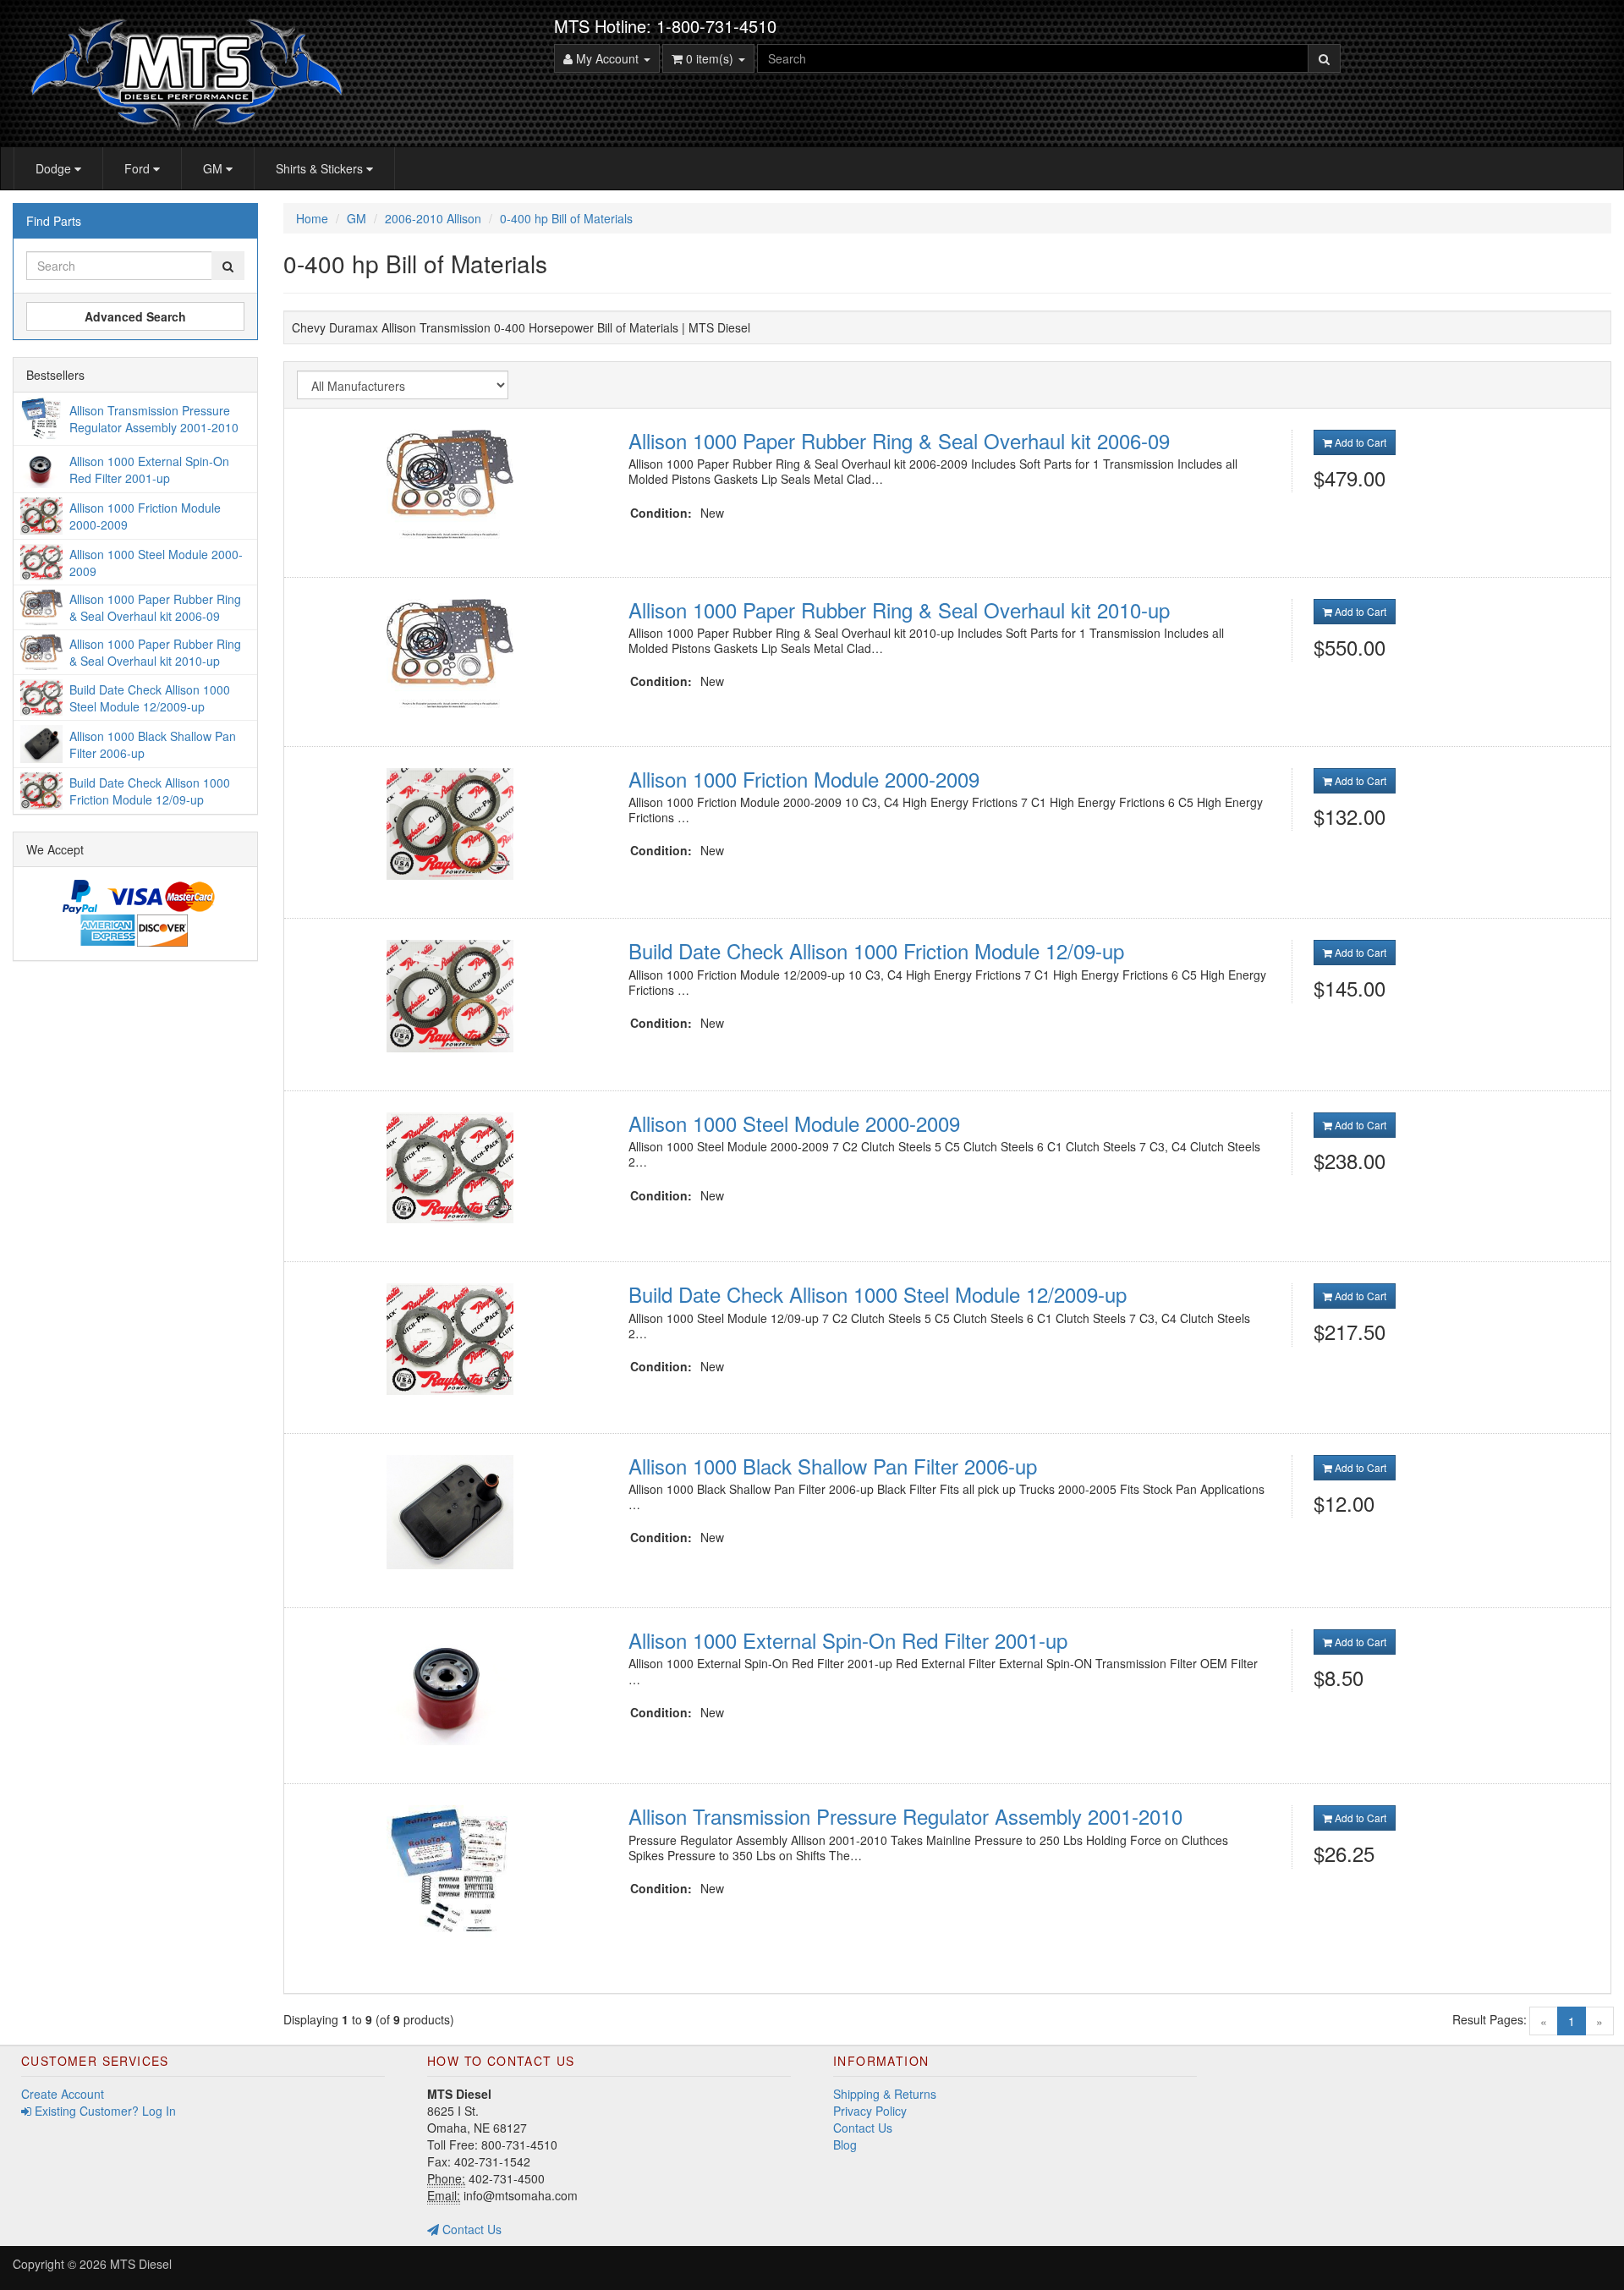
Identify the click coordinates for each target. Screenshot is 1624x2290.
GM (214, 168)
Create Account (63, 2094)
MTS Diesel (141, 2264)
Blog (845, 2144)
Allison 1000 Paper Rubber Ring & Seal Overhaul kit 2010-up (899, 610)
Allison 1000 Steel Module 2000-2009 (794, 1123)
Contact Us (470, 2229)
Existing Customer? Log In (104, 2111)
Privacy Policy (870, 2111)
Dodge (55, 168)
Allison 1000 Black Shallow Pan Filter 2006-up (833, 1466)
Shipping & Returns (885, 2094)
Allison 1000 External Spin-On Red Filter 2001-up (848, 1640)
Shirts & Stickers (321, 168)
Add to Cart (1359, 442)
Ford (139, 168)
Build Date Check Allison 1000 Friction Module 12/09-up (876, 950)
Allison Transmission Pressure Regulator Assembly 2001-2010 (905, 1816)
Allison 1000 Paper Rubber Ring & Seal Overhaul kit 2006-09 (899, 440)
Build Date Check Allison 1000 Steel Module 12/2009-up (878, 1294)
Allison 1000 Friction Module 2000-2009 (804, 779)
